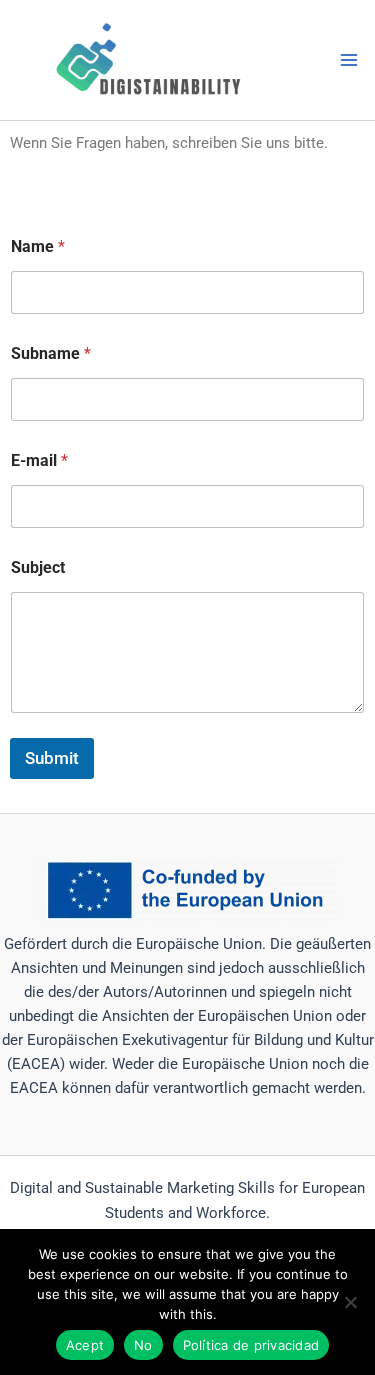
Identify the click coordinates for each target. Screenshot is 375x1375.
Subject (38, 567)
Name (38, 246)
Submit (52, 758)
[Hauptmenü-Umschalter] (349, 60)
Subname (51, 353)
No (143, 1345)
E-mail (39, 460)
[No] (350, 1302)
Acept (85, 1345)
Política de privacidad (251, 1345)
